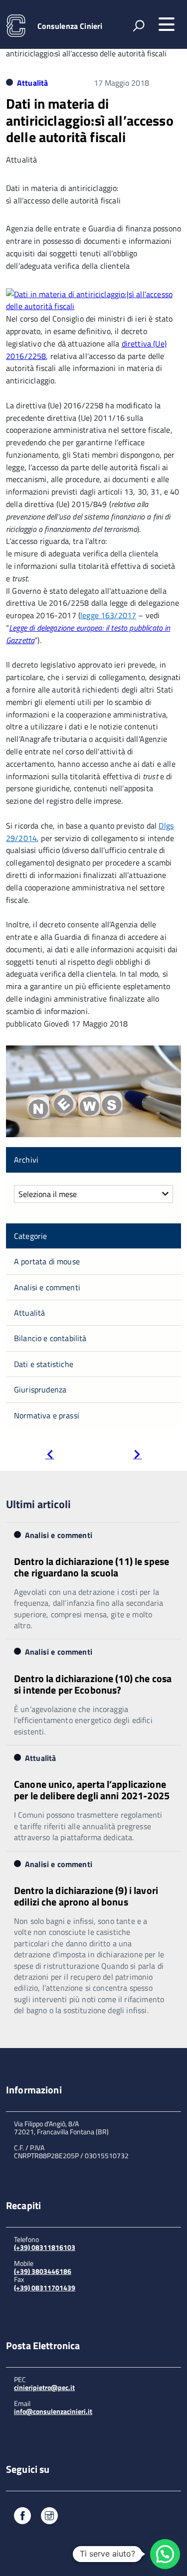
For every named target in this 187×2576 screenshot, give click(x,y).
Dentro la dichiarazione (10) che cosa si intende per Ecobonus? (93, 1684)
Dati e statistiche (44, 1364)
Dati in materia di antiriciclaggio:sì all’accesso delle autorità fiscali (90, 120)
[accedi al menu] (167, 24)
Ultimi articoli (38, 1504)
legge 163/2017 (108, 615)
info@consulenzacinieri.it (53, 2411)
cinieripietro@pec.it (44, 2387)
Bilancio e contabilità (50, 1338)
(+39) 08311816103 (45, 2247)
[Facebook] (22, 2517)
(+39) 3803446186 (43, 2271)
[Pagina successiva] (137, 1456)
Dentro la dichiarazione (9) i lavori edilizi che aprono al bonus (86, 1896)
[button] (165, 2554)
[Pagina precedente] (50, 1456)
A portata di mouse (47, 1261)
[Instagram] (49, 2517)
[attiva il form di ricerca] (139, 25)
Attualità (32, 83)
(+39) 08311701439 (45, 2288)
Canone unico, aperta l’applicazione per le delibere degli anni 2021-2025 (92, 1790)
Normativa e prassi (47, 1415)
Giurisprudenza (40, 1389)
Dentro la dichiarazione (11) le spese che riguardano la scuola (92, 1567)
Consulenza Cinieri (70, 26)
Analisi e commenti (47, 1287)
